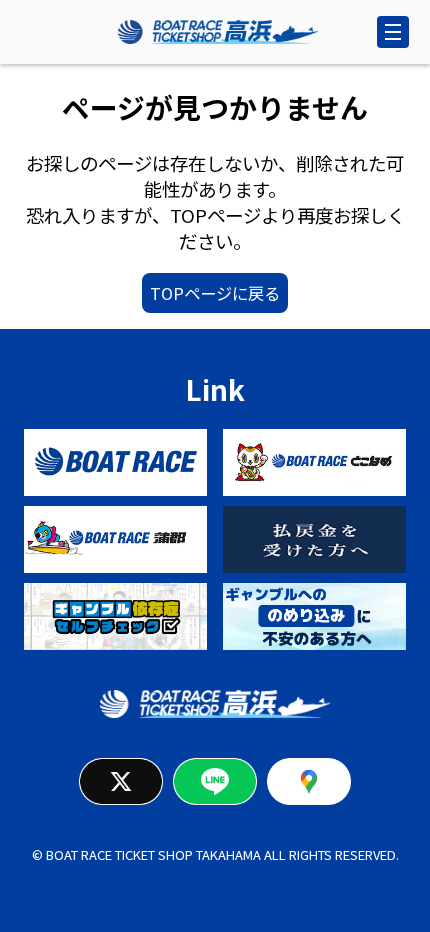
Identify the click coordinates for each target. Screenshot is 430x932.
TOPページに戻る (215, 293)
